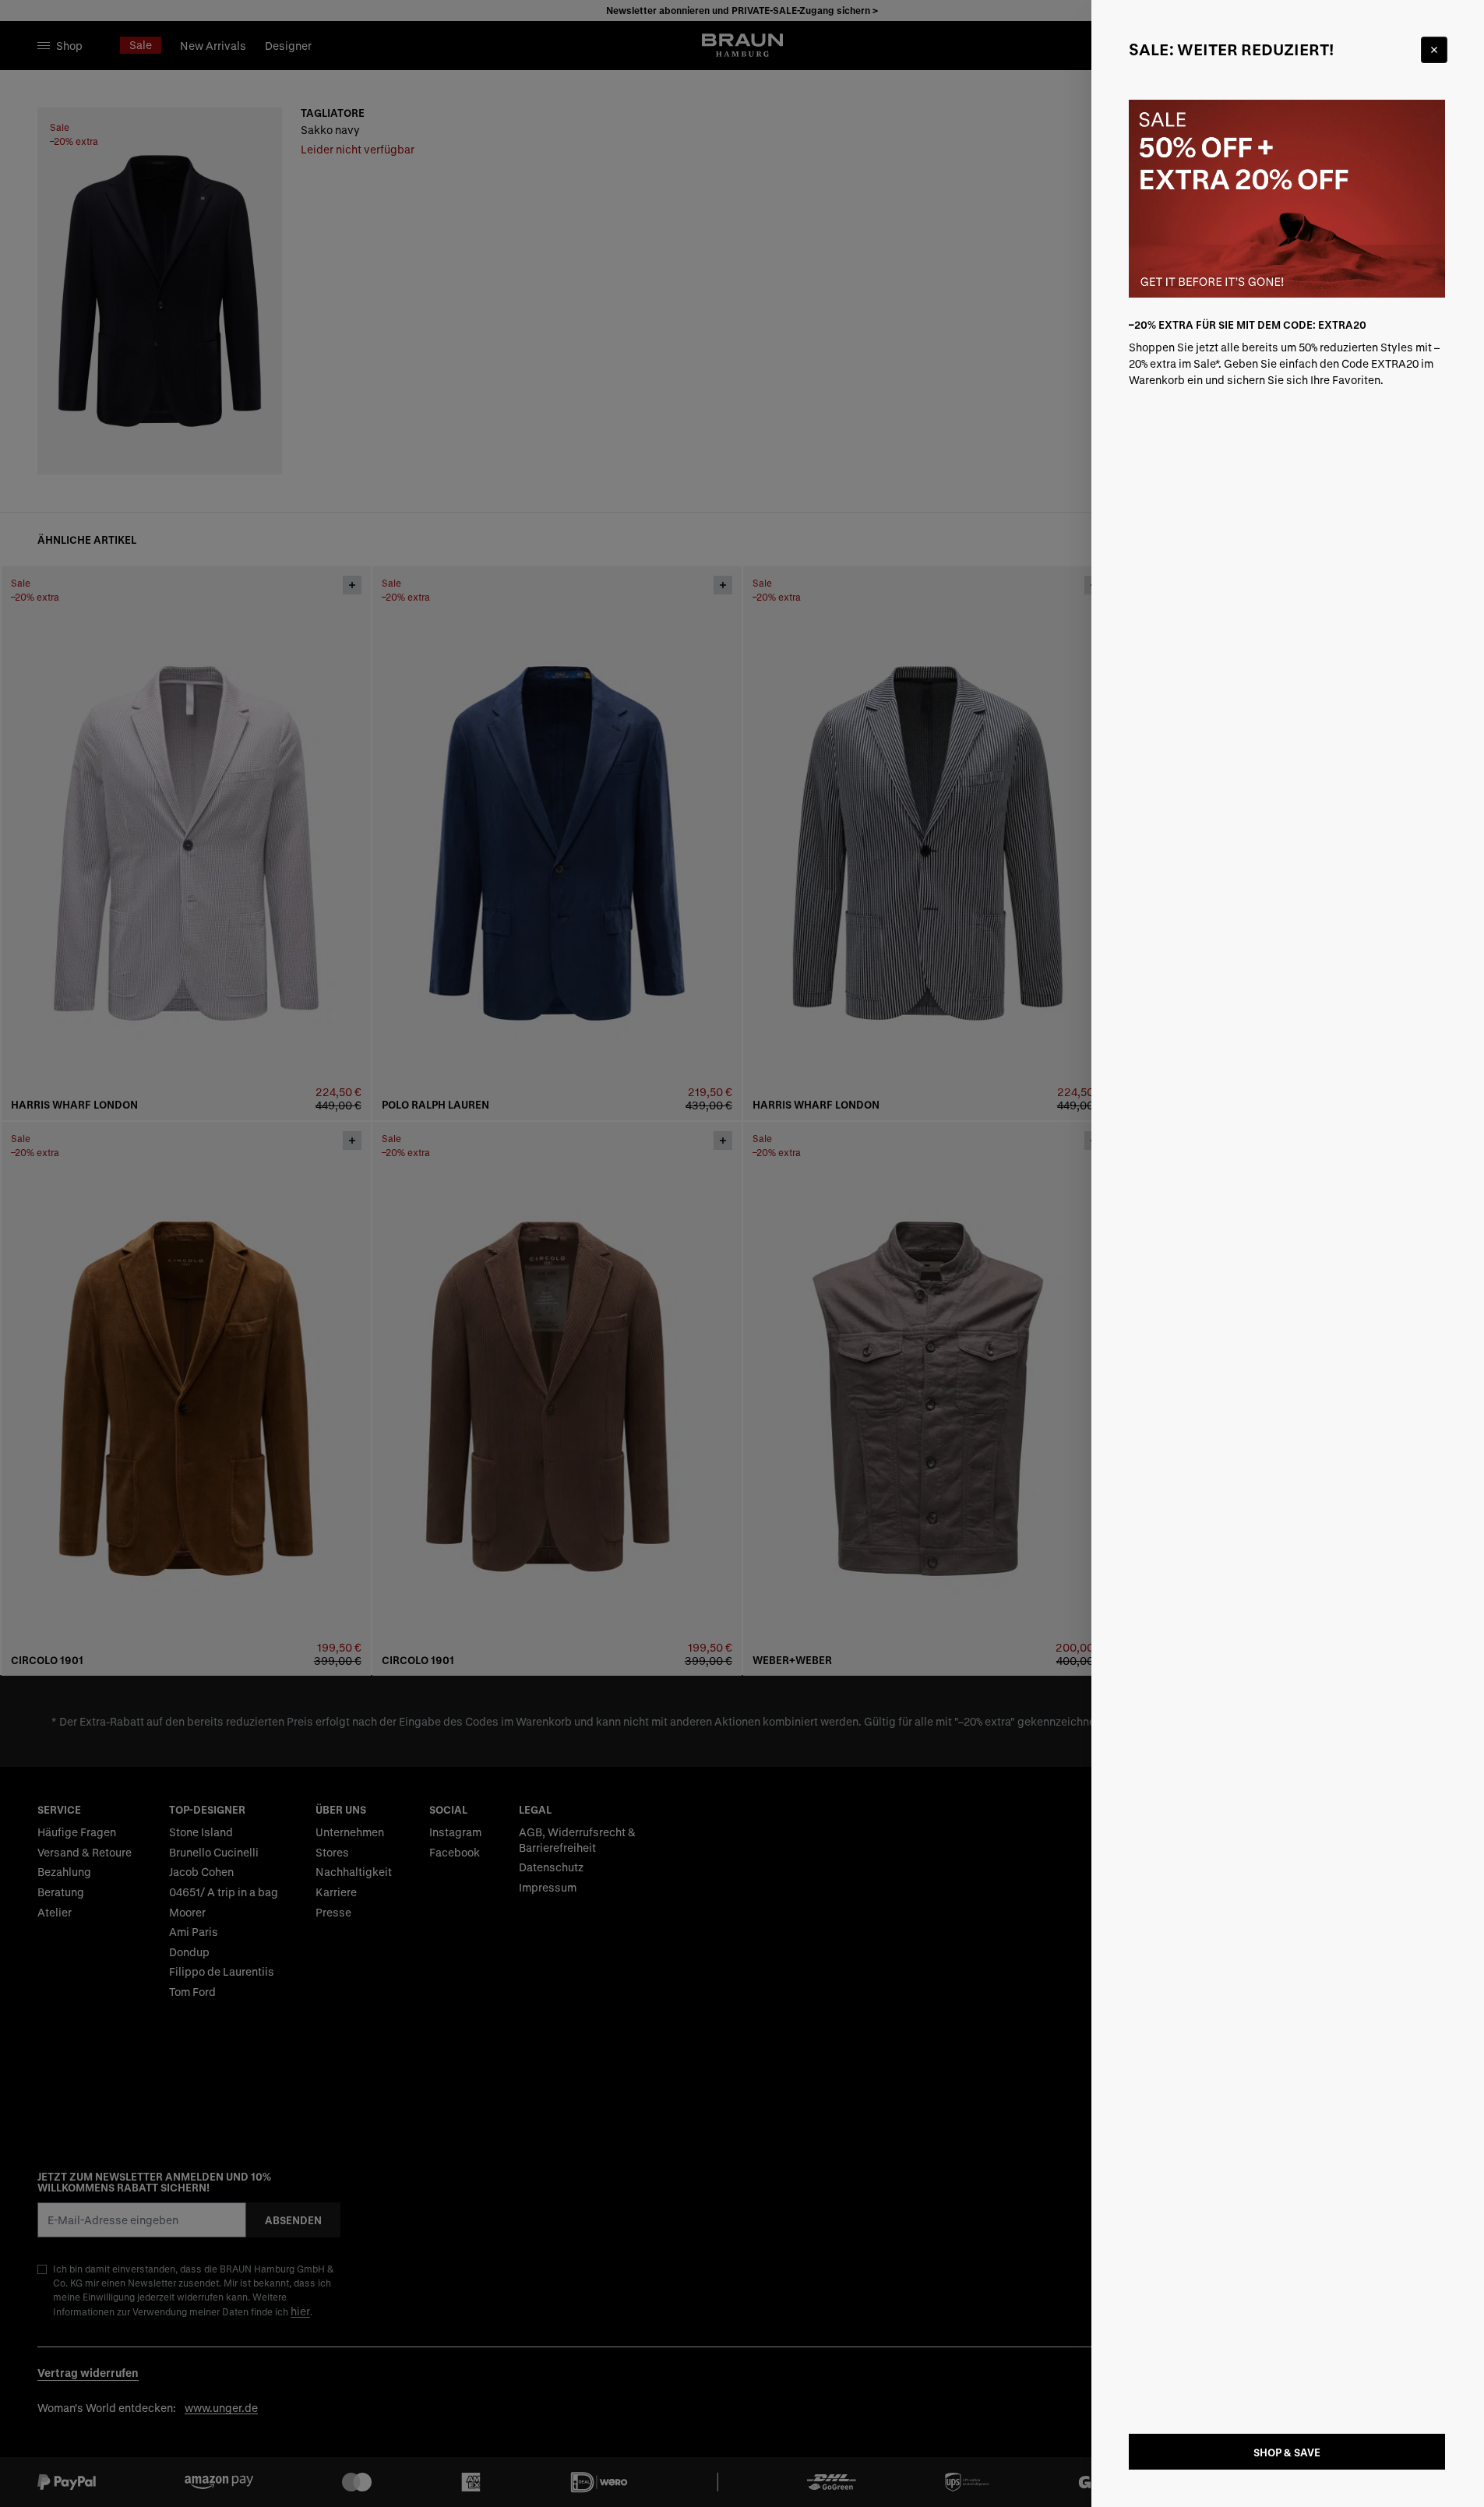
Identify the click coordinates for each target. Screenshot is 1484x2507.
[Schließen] (1434, 50)
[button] (742, 1253)
